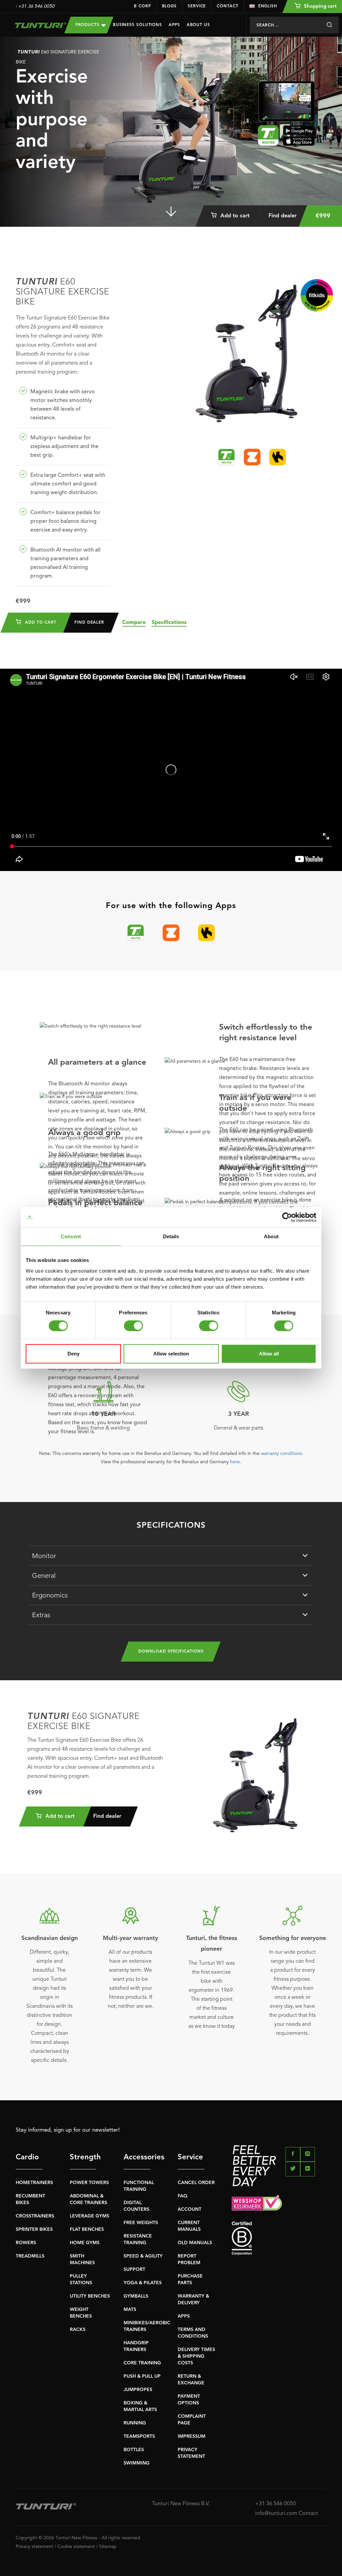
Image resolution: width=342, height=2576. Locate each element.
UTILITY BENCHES (90, 2296)
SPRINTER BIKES (34, 2229)
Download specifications (171, 1652)
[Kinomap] (278, 457)
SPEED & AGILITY (143, 2256)
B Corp (142, 6)
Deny (73, 1354)
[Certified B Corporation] (279, 2238)
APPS (184, 2316)
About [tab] (271, 1236)
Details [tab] (171, 1236)
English (268, 6)
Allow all (269, 1354)
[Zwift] (252, 457)
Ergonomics (50, 1596)
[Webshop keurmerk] (279, 2205)
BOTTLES (134, 2450)
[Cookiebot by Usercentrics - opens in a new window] (287, 1217)
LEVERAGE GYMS (90, 2216)
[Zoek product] (329, 25)
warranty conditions (281, 1454)
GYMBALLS (136, 2296)
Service (197, 6)
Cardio (27, 2157)
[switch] (133, 1326)
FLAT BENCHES (87, 2229)
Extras (41, 1616)
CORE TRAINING (142, 2363)
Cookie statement (76, 2547)
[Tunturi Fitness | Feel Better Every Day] (35, 25)
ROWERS (26, 2243)
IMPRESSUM (192, 2436)
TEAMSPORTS (139, 2436)
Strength (83, 2157)
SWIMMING (137, 2463)
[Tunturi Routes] (226, 457)
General (44, 1576)
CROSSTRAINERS (35, 2216)
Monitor (44, 1556)
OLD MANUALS (195, 2243)
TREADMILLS (30, 2256)
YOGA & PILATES (143, 2283)
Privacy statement (34, 2547)
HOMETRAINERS (34, 2183)
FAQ (183, 2196)
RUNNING (135, 2423)
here (235, 1462)
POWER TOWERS (89, 2183)
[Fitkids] (317, 295)
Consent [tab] (71, 1236)
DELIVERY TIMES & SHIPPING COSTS (196, 2356)
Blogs (169, 6)
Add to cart (234, 216)
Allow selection (171, 1354)
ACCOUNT (190, 2209)
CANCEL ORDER (196, 2183)
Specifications (169, 623)
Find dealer (283, 216)
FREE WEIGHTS (141, 2223)
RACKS (78, 2330)
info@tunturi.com (276, 2514)
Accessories (137, 2157)
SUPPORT (134, 2270)
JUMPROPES (138, 2390)
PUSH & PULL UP (142, 2376)
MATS (130, 2310)
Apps (174, 25)
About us (198, 25)
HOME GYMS (85, 2243)
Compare (134, 623)
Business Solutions (137, 25)
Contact (227, 6)
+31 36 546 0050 (36, 6)
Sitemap (108, 2547)
